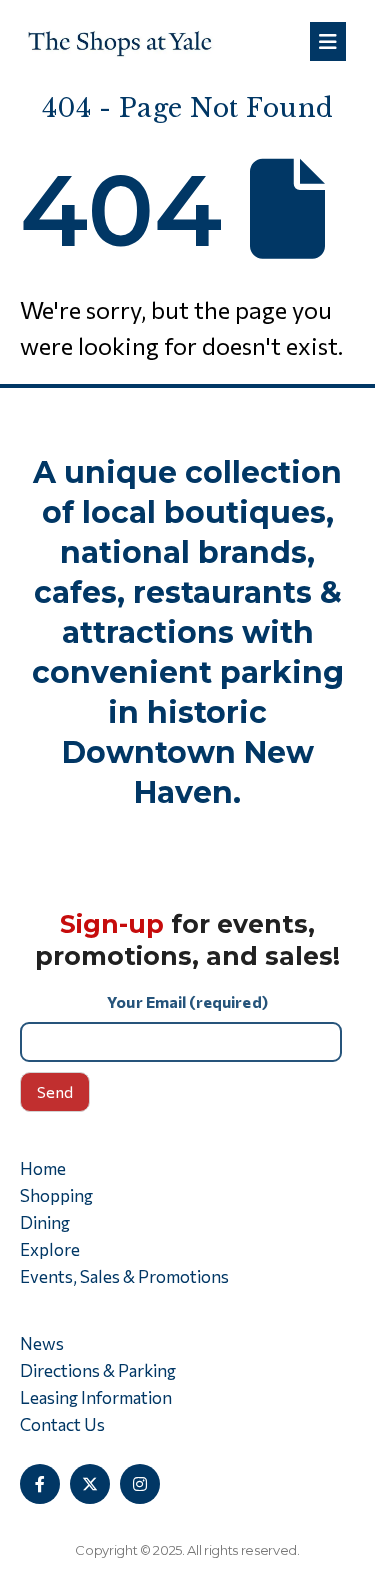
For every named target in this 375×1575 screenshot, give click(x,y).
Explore (50, 1249)
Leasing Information (96, 1397)
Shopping (56, 1195)
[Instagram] (140, 1484)
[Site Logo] (120, 41)
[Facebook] (40, 1484)
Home (43, 1168)
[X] (90, 1484)
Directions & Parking (98, 1370)
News (42, 1343)
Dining (45, 1222)
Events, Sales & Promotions (124, 1276)
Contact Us (62, 1424)
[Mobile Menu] (328, 41)
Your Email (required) (187, 1001)
